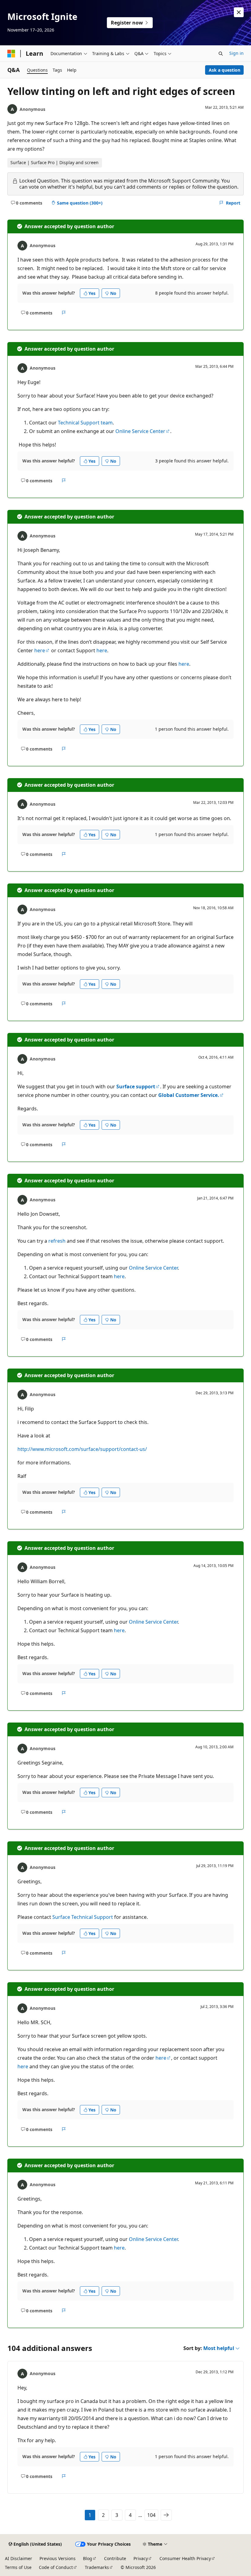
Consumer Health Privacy (185, 2558)
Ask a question (225, 70)
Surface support (136, 1087)
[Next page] (166, 2515)
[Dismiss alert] (239, 12)
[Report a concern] (64, 313)
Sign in (236, 53)
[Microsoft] (11, 54)
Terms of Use (18, 2567)
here (40, 650)
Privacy (141, 2558)
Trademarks (97, 2567)
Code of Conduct (56, 2567)
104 (151, 2515)
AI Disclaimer (19, 2558)
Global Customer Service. (189, 1095)
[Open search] (221, 54)
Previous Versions (58, 2558)
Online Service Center (140, 431)
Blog (88, 2558)
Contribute (115, 2558)
